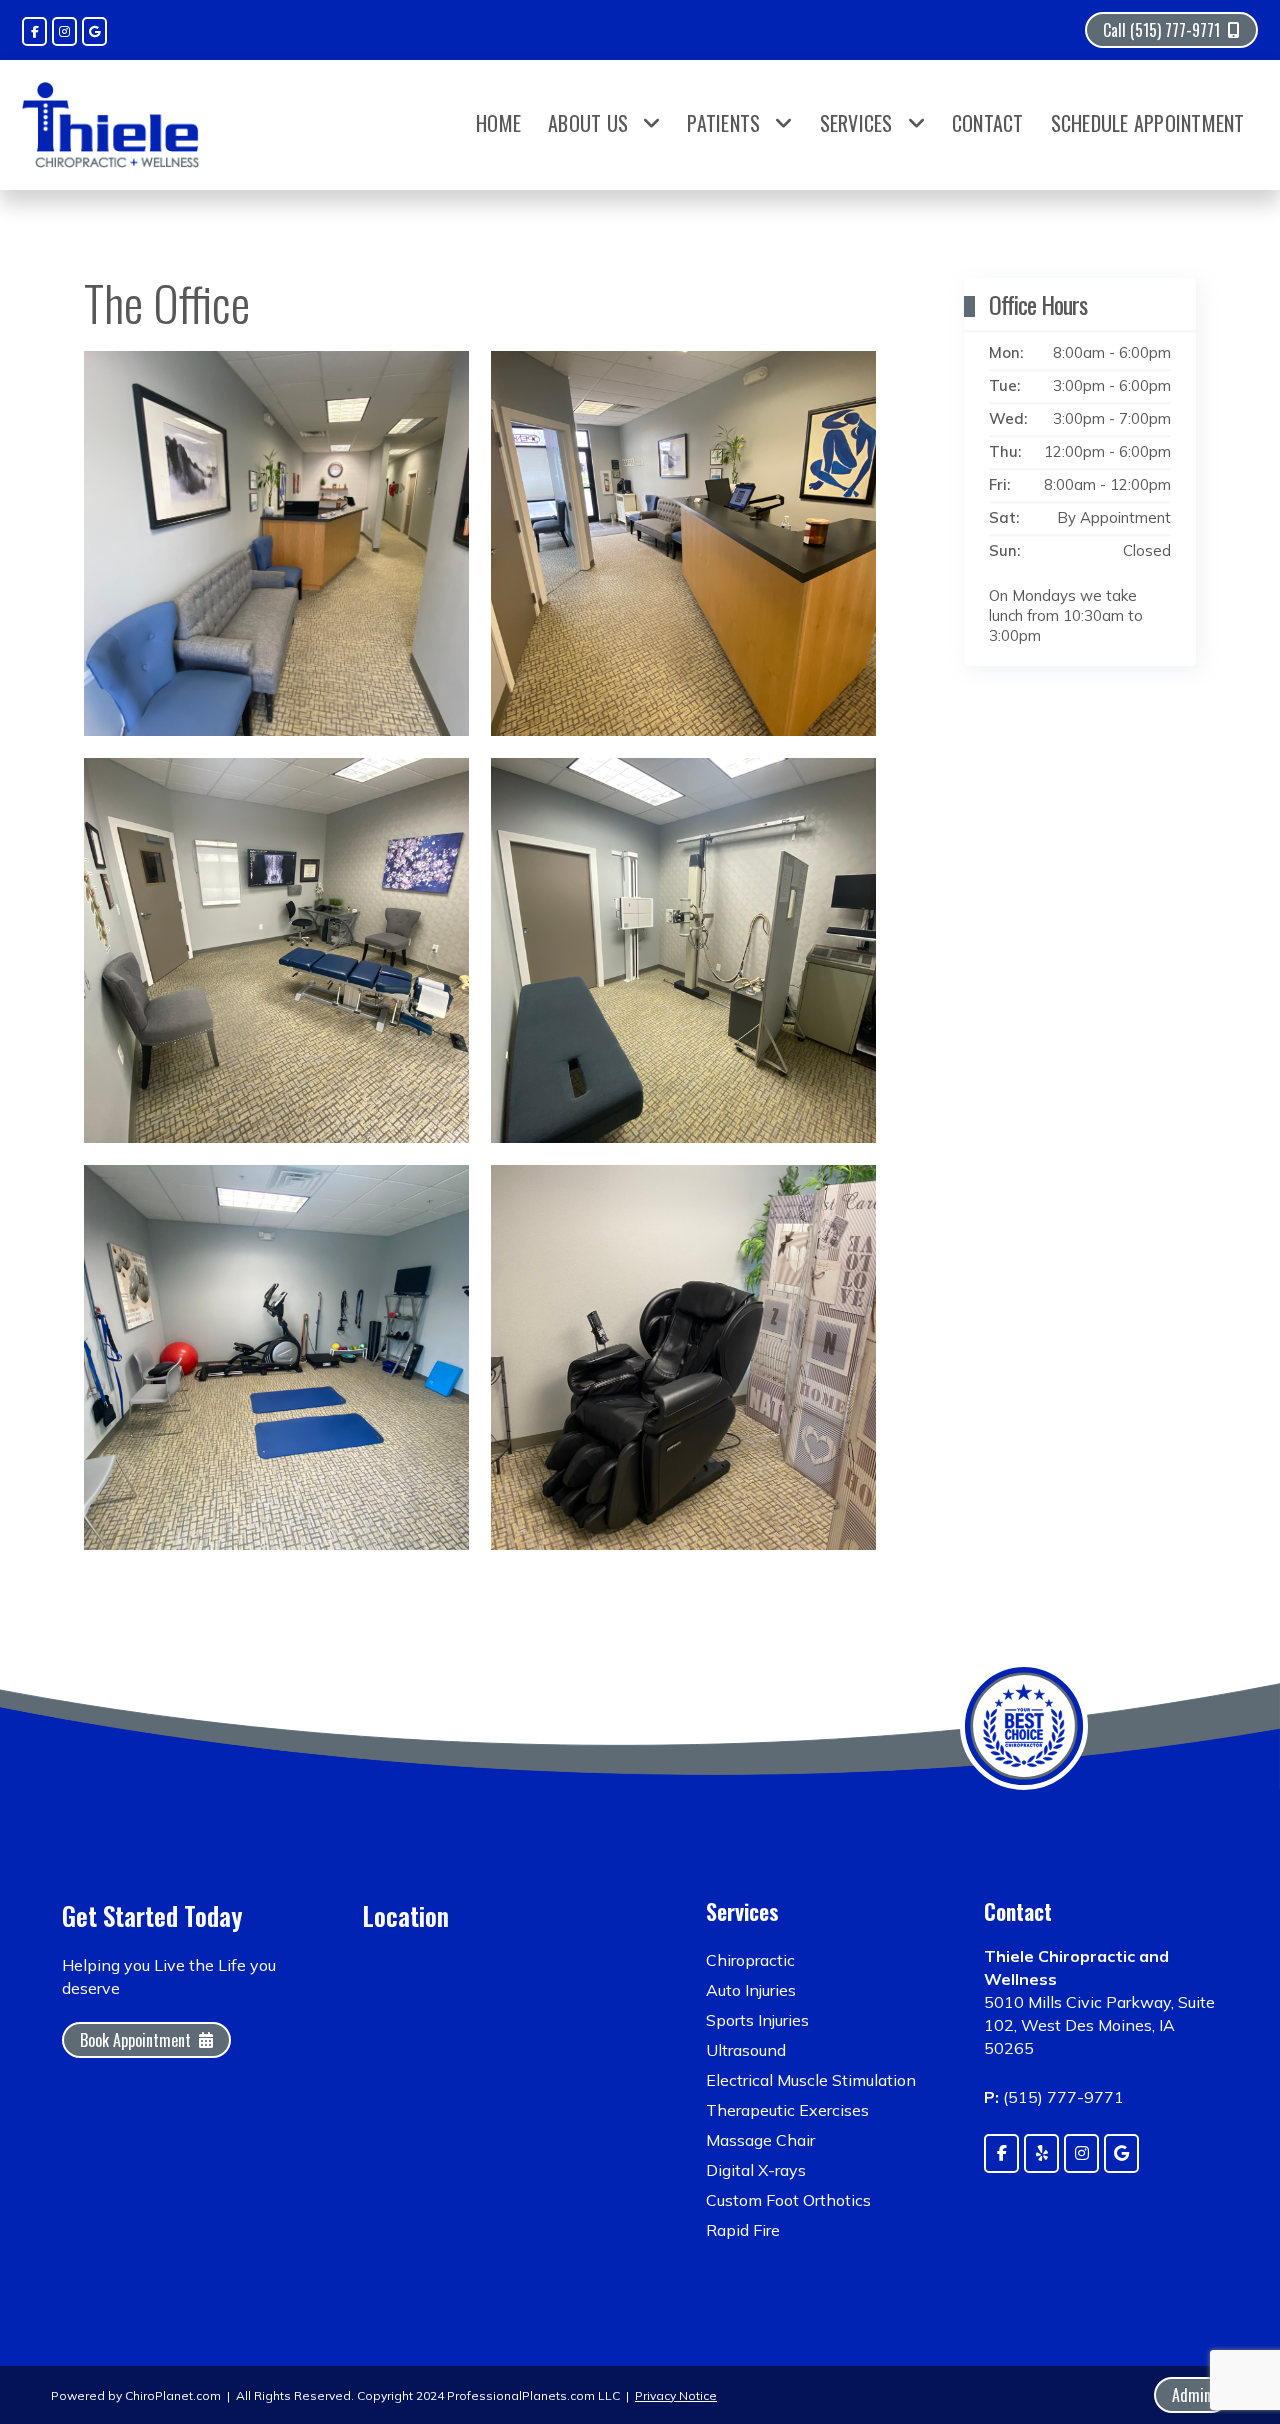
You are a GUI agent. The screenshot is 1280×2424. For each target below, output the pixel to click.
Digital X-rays (756, 2170)
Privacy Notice (676, 2395)
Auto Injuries (751, 1990)
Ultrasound (746, 2050)
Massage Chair (760, 2140)
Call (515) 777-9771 (1161, 30)
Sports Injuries (757, 2020)
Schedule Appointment (1148, 123)
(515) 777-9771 (1063, 2097)
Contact (988, 123)
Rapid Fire (743, 2230)
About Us (588, 123)
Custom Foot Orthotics (788, 2200)
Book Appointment (135, 2040)
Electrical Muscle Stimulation (811, 2080)
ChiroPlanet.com (173, 2395)
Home (498, 123)
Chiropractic (750, 1960)
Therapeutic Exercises (787, 2110)
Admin (1191, 2395)
